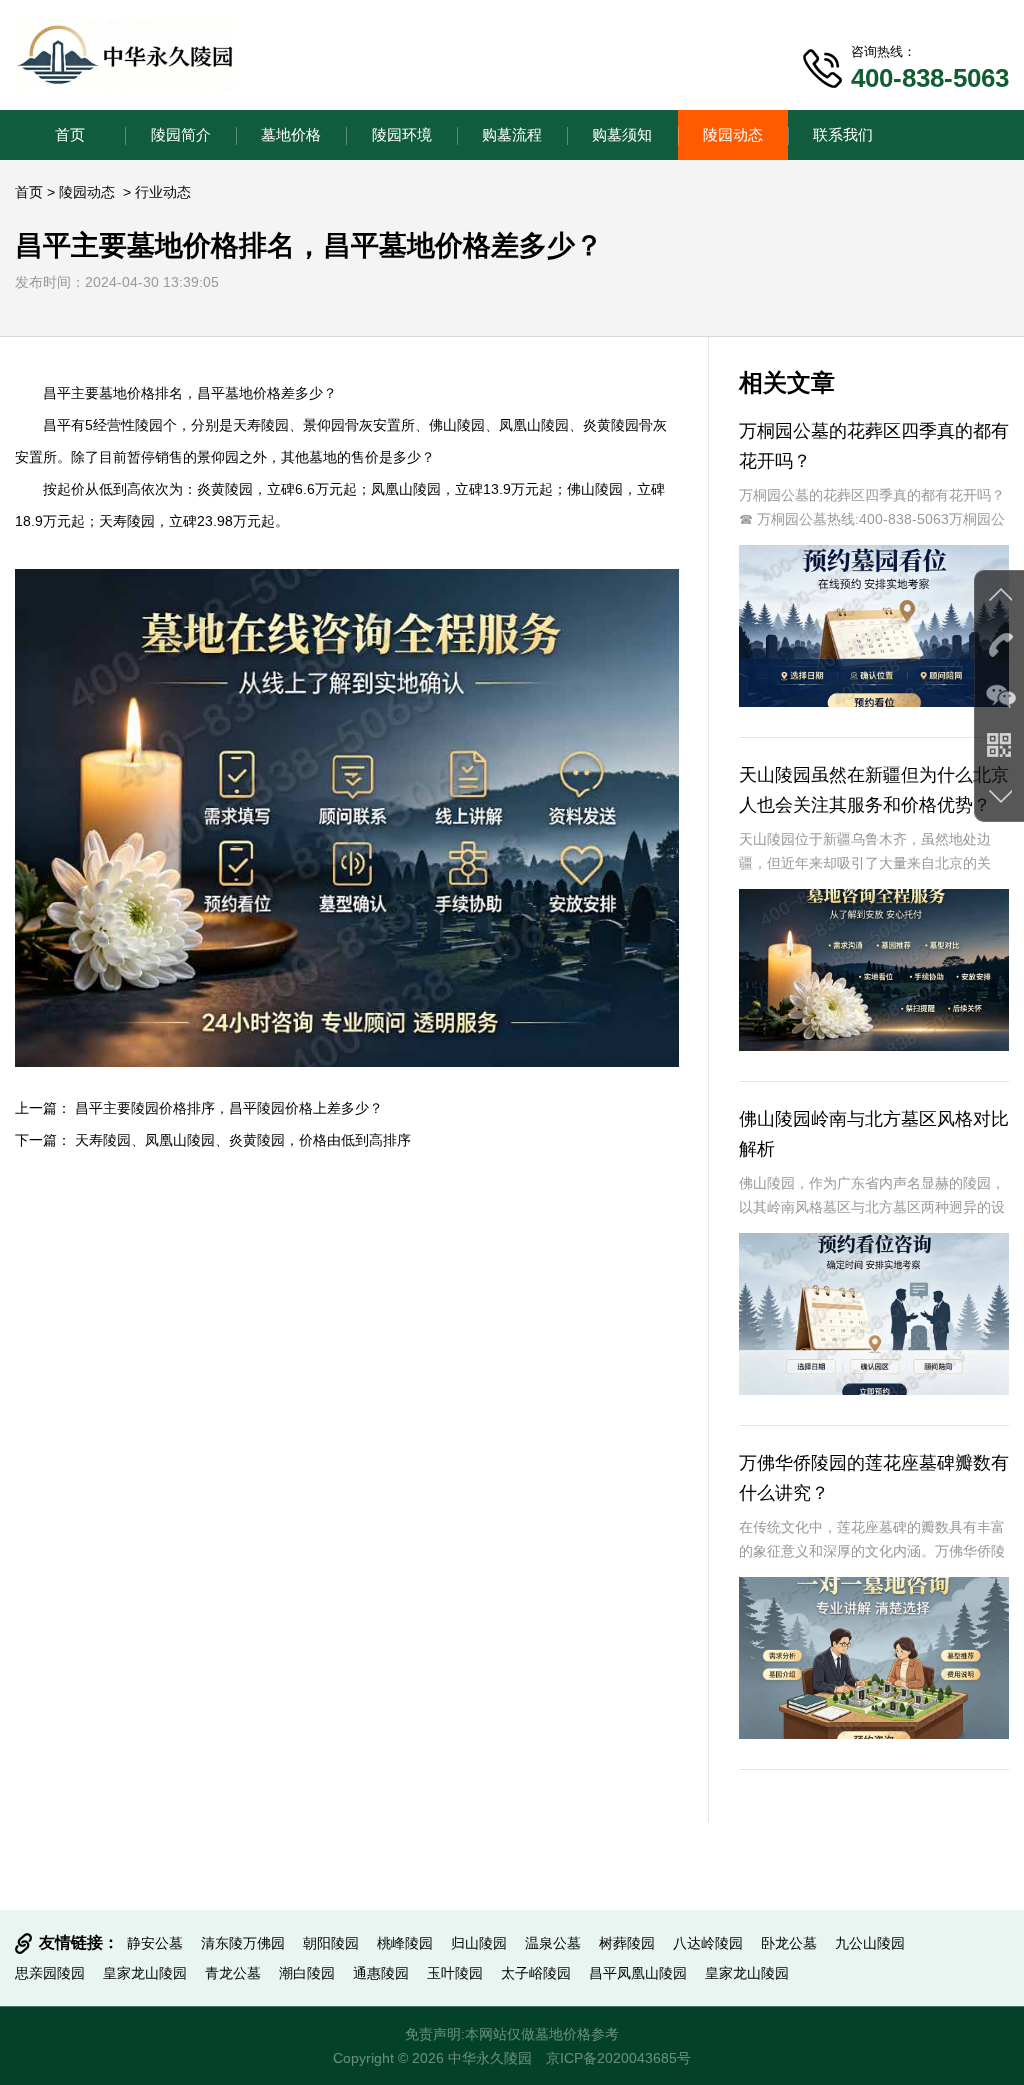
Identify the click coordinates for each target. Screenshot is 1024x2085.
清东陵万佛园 (243, 1943)
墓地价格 (291, 134)
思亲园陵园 (50, 1973)
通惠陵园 (381, 1973)
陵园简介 (181, 134)
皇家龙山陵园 (145, 1973)
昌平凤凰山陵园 (638, 1973)
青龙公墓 (233, 1973)
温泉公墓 (553, 1943)
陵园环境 (402, 134)
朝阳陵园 (331, 1943)
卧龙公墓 (789, 1943)
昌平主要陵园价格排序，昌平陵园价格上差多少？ (229, 1108)
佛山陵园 (457, 425)
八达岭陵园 (708, 1943)
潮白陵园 (307, 1973)
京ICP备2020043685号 (618, 2058)
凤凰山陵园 (534, 425)
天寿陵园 (261, 425)
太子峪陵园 (536, 1973)
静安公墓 (155, 1943)
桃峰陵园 (405, 1943)
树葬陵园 (627, 1943)
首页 (70, 134)
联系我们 (843, 134)
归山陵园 (479, 1943)
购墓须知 (622, 134)
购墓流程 (512, 134)
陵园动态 (733, 134)
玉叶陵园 (455, 1973)
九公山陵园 (870, 1943)
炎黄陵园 (611, 425)
